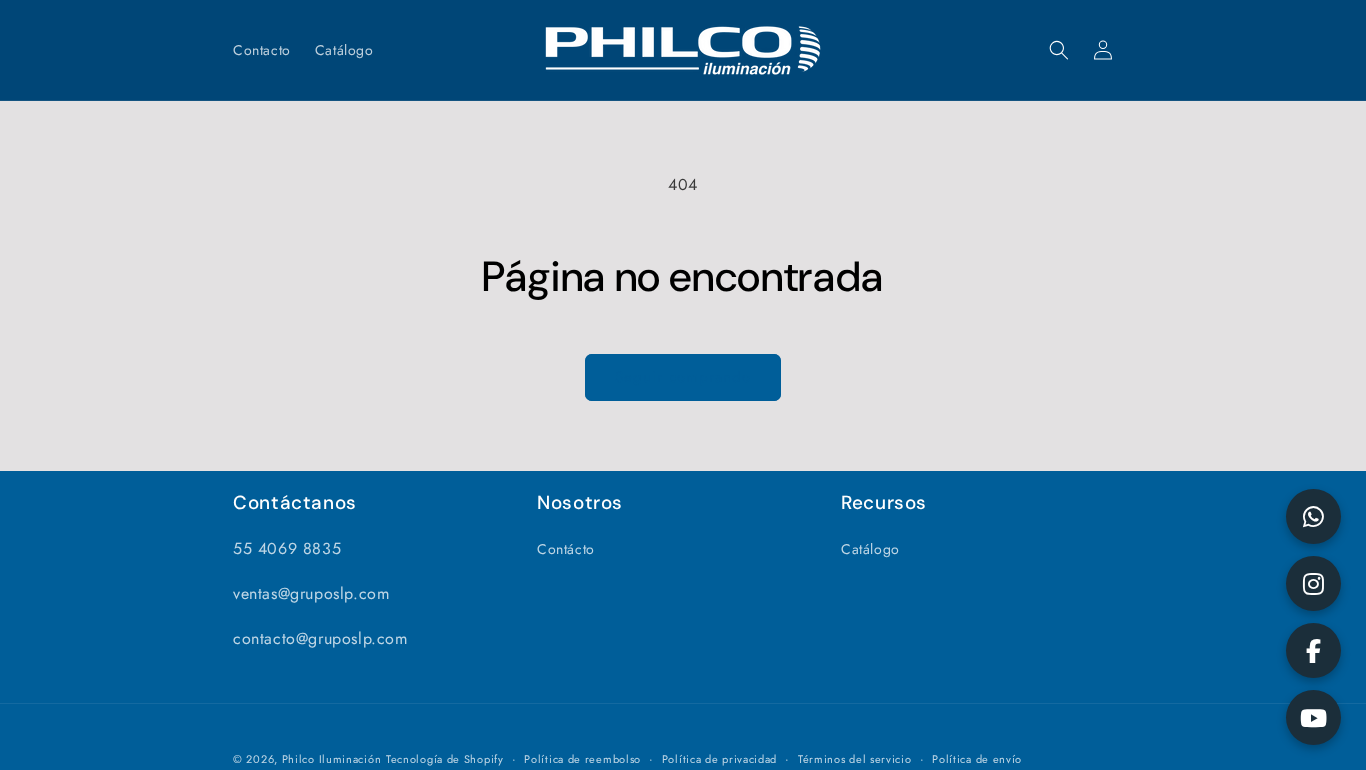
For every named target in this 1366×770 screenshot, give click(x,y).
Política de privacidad (719, 759)
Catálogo (870, 549)
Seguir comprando (683, 377)
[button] (1059, 50)
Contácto (566, 549)
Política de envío (977, 759)
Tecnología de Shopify (445, 759)
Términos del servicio (855, 759)
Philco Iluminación (332, 759)
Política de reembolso (582, 759)
